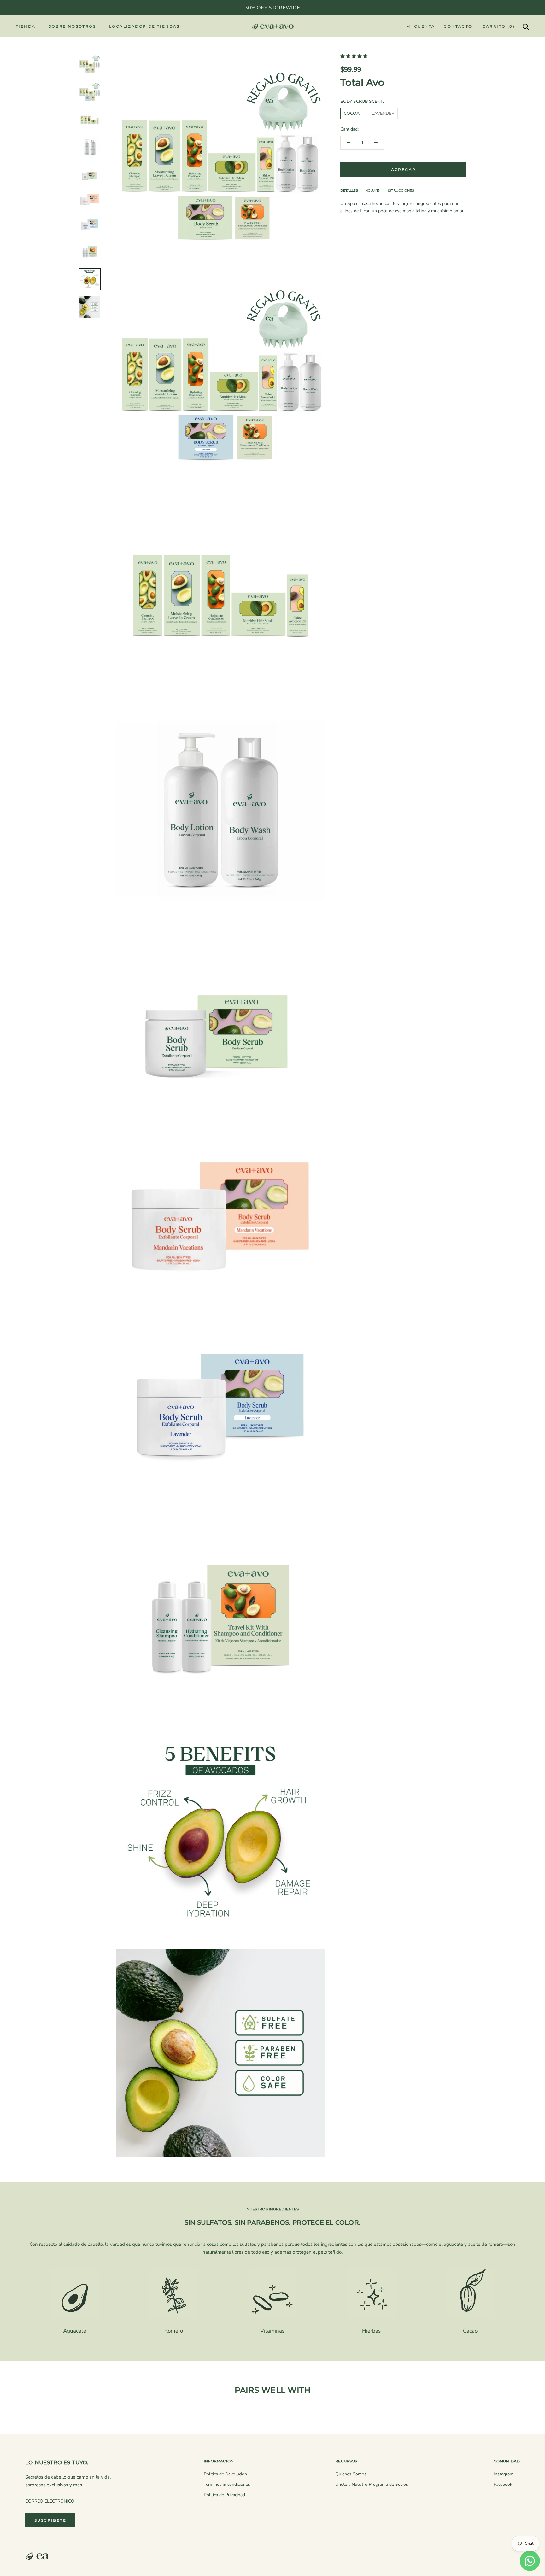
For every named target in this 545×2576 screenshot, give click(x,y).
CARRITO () (499, 26)
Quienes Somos (351, 2474)
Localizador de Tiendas (144, 26)
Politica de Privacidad (224, 2495)
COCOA (352, 113)
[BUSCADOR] (526, 26)
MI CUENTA (421, 26)
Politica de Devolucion (225, 2474)
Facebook (503, 2484)
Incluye (372, 190)
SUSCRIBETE (50, 2520)
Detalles (349, 190)
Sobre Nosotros (72, 26)
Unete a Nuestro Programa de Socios (372, 2484)
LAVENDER (383, 113)
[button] (355, 56)
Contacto (458, 26)
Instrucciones (400, 190)
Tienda (26, 26)
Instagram (504, 2474)
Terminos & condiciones (227, 2484)
